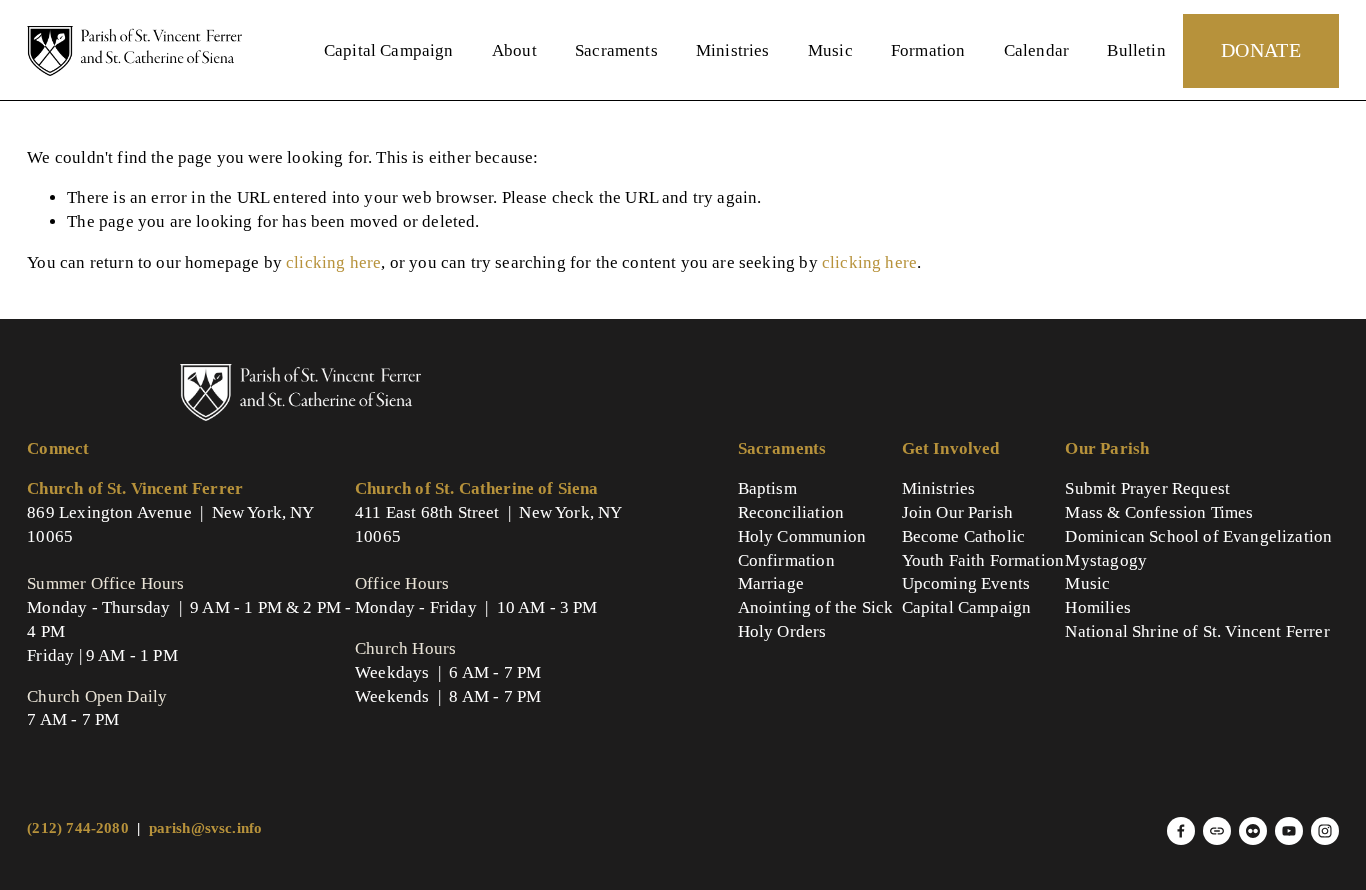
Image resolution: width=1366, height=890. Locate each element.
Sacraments (616, 50)
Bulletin (1136, 50)
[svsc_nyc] (1325, 831)
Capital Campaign (389, 50)
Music (830, 50)
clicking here (333, 262)
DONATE (1261, 50)
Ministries (733, 50)
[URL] (1217, 831)
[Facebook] (1181, 831)
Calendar (1036, 50)
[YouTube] (1289, 831)
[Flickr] (1253, 831)
